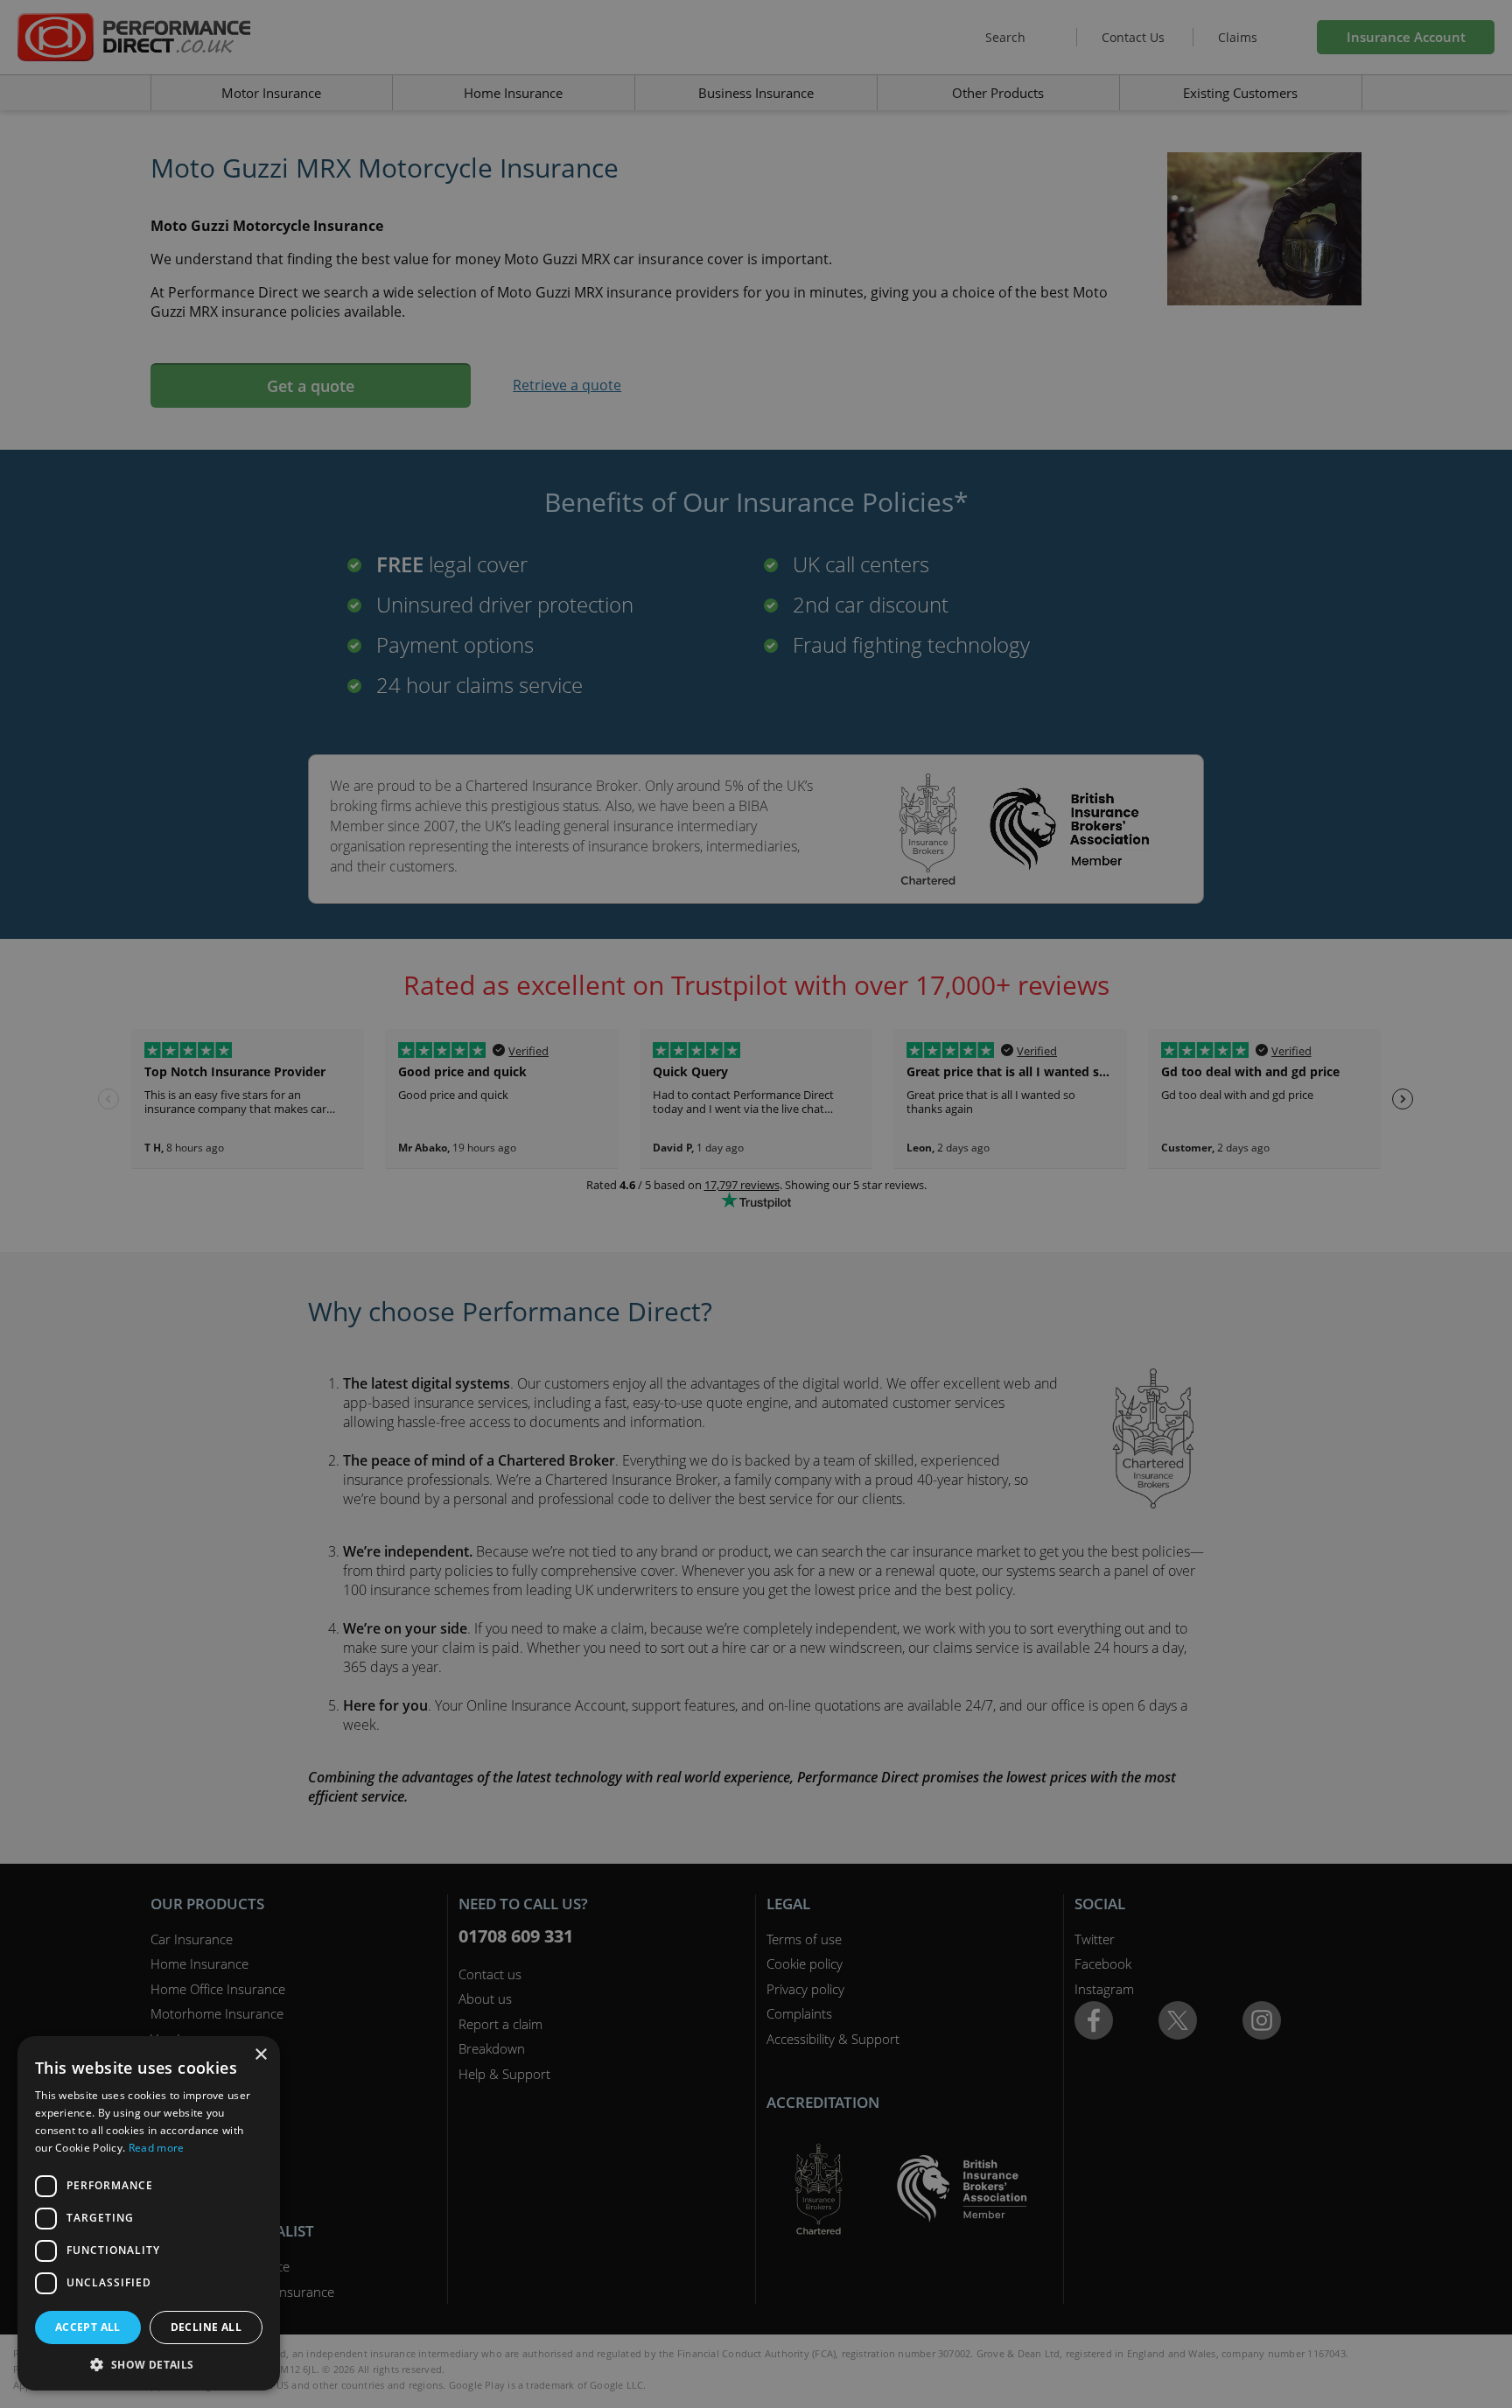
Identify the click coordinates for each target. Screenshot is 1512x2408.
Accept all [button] (88, 2327)
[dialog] (756, 1204)
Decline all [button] (206, 2327)
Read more (157, 2148)
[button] (149, 2364)
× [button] (260, 2055)
